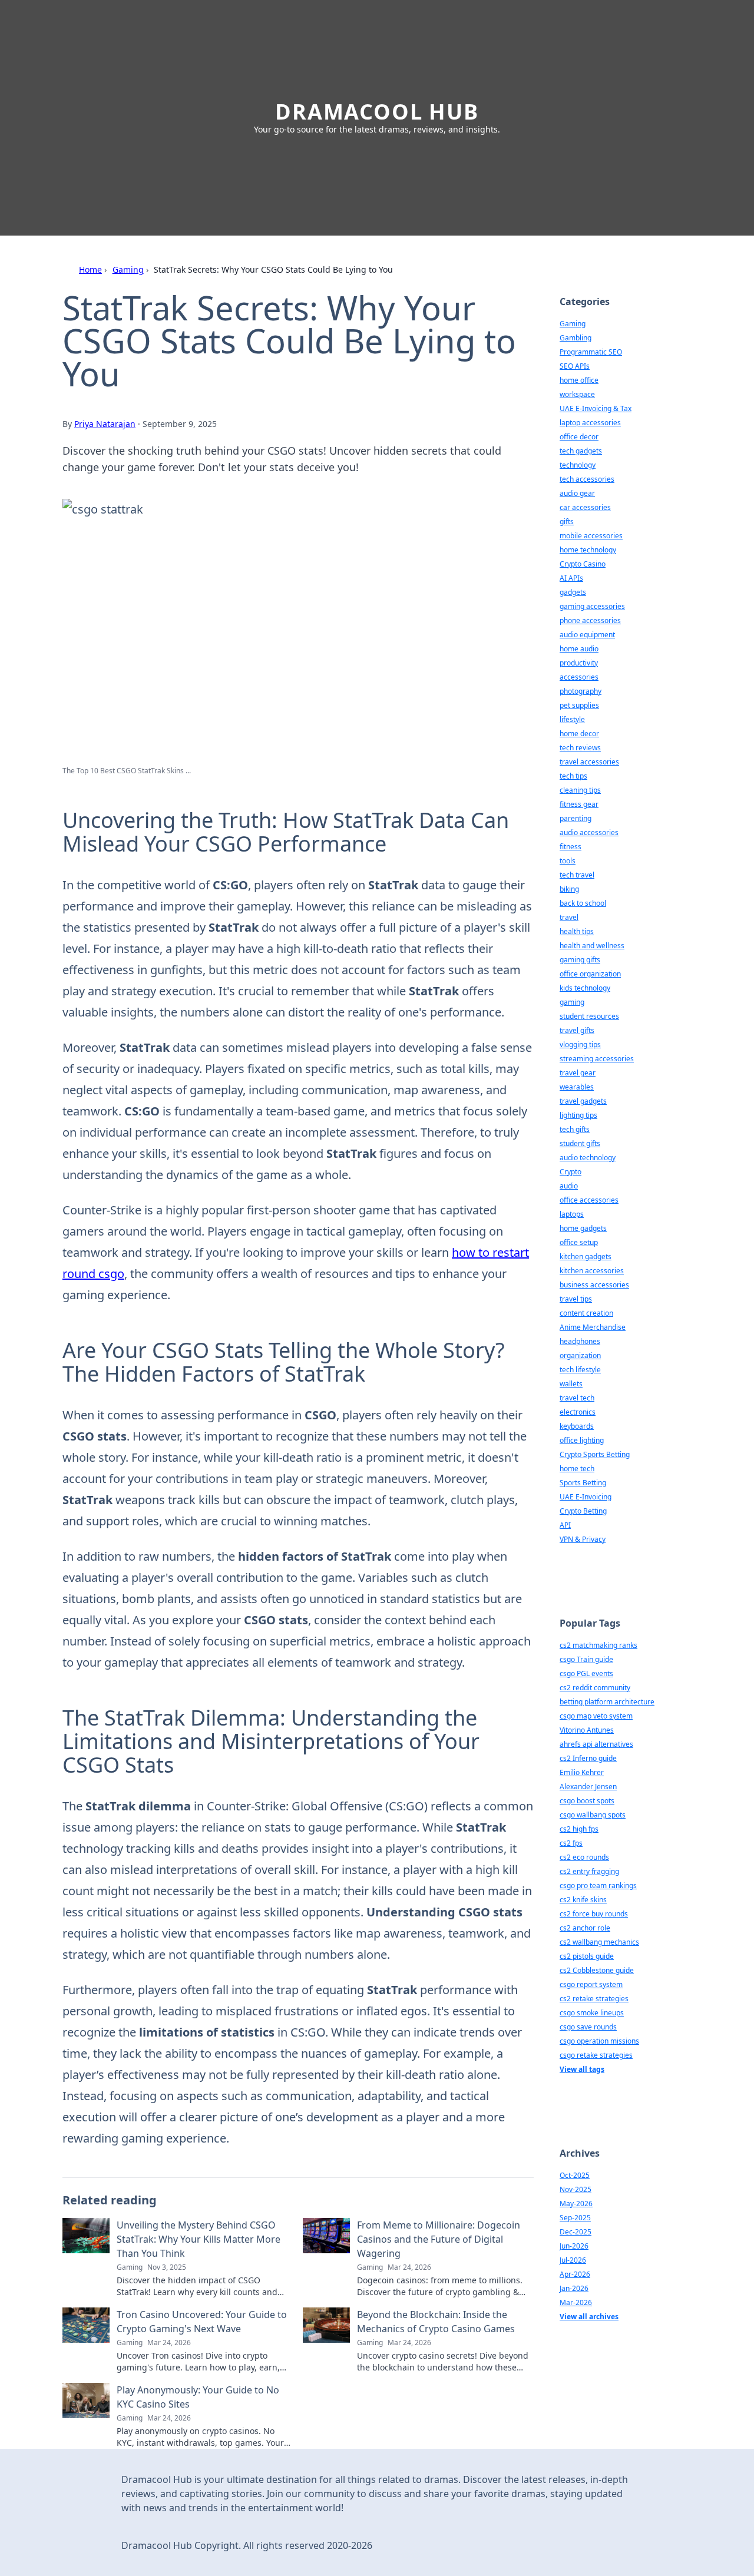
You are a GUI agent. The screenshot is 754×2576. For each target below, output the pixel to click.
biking (569, 889)
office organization (590, 974)
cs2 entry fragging (589, 1871)
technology (578, 465)
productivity (579, 663)
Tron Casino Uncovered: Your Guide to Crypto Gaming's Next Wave (202, 2322)
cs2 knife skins (583, 1900)
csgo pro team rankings (598, 1885)
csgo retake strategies (596, 2055)
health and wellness (592, 946)
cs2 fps (571, 1843)
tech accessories (587, 479)
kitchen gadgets (586, 1256)
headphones (580, 1341)
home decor (579, 734)
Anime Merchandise (593, 1327)
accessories (579, 677)
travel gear (578, 1073)
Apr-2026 (575, 2274)
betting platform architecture (607, 1702)
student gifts (580, 1143)
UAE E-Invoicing (586, 1497)
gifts (567, 522)
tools (568, 861)
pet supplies (579, 705)
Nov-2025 (576, 2189)
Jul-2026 (573, 2260)
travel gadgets (583, 1101)
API (565, 1525)
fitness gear (579, 804)
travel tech (577, 1398)
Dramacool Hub (377, 112)
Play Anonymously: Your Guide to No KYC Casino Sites (198, 2397)
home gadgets (583, 1228)
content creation (586, 1313)
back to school (583, 903)
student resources (589, 1016)
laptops (572, 1214)
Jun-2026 (574, 2246)
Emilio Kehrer (582, 1772)
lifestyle (572, 719)
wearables (577, 1087)
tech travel (577, 875)
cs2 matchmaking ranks (598, 1645)
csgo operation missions (599, 2041)
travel (569, 917)
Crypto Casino (583, 564)
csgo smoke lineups (592, 2013)
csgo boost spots (587, 1801)
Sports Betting (583, 1483)
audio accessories (589, 832)
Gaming (128, 269)
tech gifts (575, 1129)
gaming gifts (580, 960)
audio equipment (587, 635)
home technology (588, 550)
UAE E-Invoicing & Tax (596, 408)
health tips (577, 931)
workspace (577, 394)
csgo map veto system (596, 1716)
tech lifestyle (580, 1370)
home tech (577, 1469)
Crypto (571, 1172)
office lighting (582, 1440)
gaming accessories (592, 606)
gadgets (573, 592)
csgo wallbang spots (593, 1815)
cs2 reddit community (595, 1688)
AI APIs (571, 578)
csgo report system (591, 1984)
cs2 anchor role (585, 1928)
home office (579, 380)
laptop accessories (590, 423)
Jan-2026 (574, 2288)
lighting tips (578, 1115)
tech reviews (580, 748)
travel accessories (589, 762)
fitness (571, 847)
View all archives (589, 2317)
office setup (579, 1242)
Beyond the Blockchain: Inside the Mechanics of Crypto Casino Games (436, 2322)
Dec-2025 (576, 2232)
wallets (571, 1384)
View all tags (582, 2069)
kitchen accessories (592, 1271)
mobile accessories (591, 536)
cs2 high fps (579, 1829)
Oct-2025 (575, 2175)
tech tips (573, 776)
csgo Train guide (586, 1659)
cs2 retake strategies (594, 1999)
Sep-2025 (575, 2218)
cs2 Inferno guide (588, 1758)
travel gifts (577, 1030)
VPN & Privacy (583, 1539)
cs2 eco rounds (584, 1857)
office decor (579, 437)
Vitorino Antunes (587, 1730)
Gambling (576, 338)
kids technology (585, 988)
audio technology (588, 1158)
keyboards (577, 1426)
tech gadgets (581, 451)
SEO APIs (575, 366)
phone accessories (590, 620)
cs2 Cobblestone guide (597, 1970)
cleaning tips (580, 790)
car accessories (585, 507)
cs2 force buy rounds (594, 1914)
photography (581, 691)
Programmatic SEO (591, 352)
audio (569, 1186)
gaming (572, 1002)
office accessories (589, 1200)
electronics (578, 1412)
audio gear (577, 493)
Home (90, 269)
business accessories (594, 1285)
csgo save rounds (588, 2027)
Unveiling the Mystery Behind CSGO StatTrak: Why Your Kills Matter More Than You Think (199, 2239)
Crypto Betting (583, 1511)
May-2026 (576, 2203)
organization (580, 1355)
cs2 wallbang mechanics (599, 1942)
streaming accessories (597, 1059)
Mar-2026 (576, 2302)
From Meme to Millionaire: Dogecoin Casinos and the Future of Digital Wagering (439, 2239)
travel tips (576, 1299)
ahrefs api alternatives (596, 1744)
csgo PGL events (586, 1673)
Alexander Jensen (588, 1787)
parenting (576, 818)
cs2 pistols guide (587, 1956)
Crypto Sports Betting (595, 1454)
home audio (579, 649)
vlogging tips (580, 1044)
